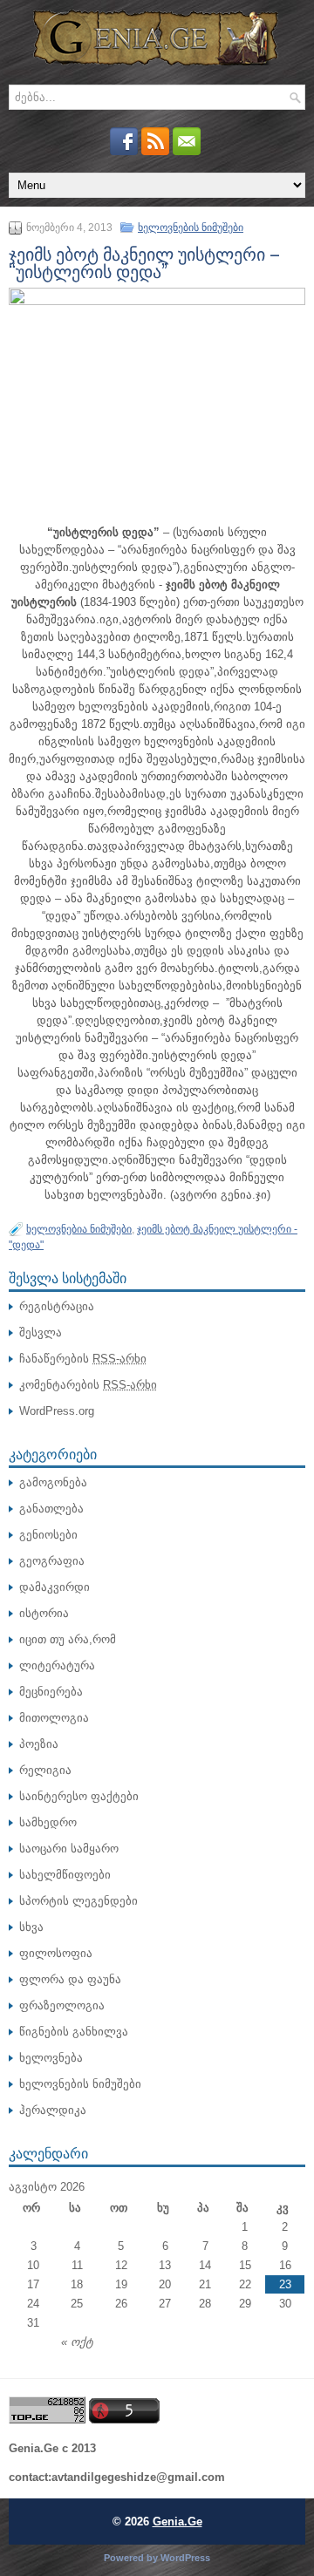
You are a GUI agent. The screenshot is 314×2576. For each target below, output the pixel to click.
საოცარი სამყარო (69, 1849)
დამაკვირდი (55, 1587)
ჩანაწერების (83, 1359)
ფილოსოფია (56, 1953)
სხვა (31, 1927)
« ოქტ (77, 2342)
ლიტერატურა (57, 1665)
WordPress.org (57, 1411)
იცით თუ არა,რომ (68, 1639)
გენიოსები (48, 1535)
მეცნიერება (51, 1692)
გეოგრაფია (52, 1561)
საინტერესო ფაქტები (79, 1796)
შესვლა (41, 1332)
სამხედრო (48, 1822)
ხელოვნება (51, 2058)
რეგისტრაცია (57, 1306)
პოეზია (39, 1744)
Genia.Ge (177, 2522)
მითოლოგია (54, 1718)
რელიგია (45, 1770)
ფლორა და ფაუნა (70, 1979)
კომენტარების (88, 1385)
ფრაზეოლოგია (62, 2005)
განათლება (51, 1509)
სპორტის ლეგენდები (78, 1901)
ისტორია (44, 1613)
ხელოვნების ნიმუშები (191, 228)
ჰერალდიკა (53, 2110)
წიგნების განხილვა (74, 2032)
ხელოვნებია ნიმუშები (79, 1229)
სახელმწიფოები (65, 1875)
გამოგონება (53, 1482)
